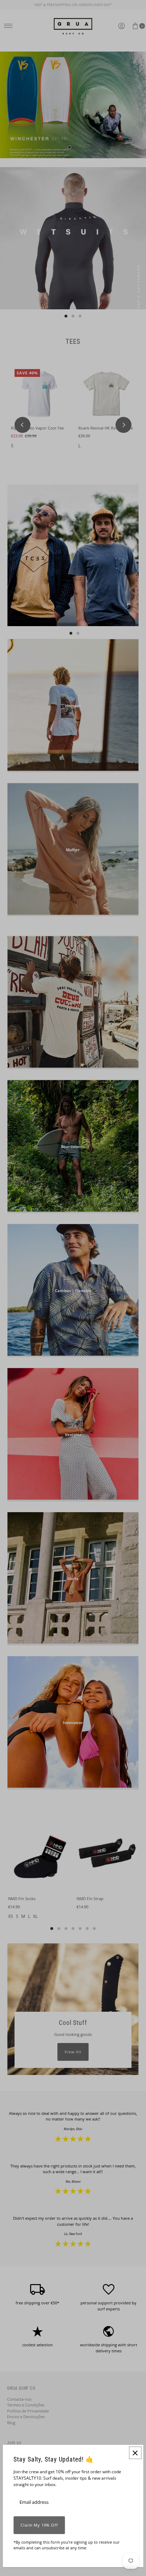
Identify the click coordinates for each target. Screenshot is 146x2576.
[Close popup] (135, 2453)
